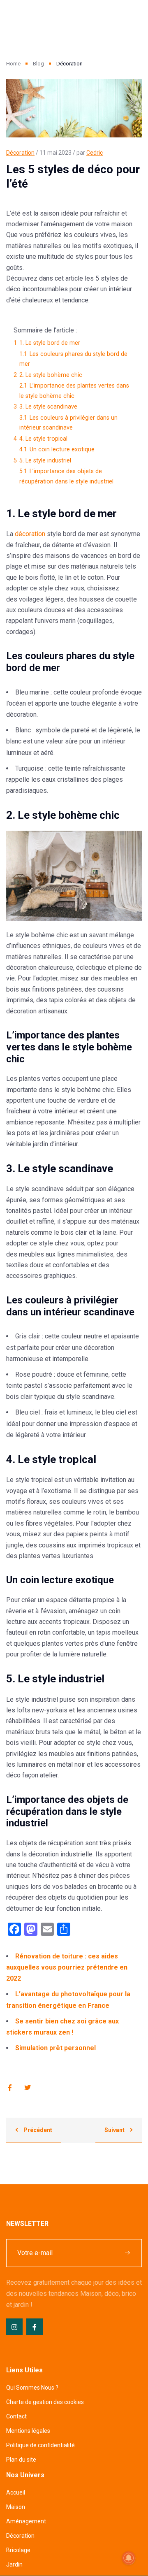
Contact (16, 2416)
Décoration (20, 153)
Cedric (95, 153)
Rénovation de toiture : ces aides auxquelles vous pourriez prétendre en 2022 (67, 1967)
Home (13, 64)
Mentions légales (28, 2431)
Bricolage (18, 2550)
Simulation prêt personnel (55, 2048)
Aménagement (26, 2521)
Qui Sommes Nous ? (32, 2388)
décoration (30, 534)
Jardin (14, 2564)
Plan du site (21, 2460)
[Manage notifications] (129, 2558)
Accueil (16, 2492)
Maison (16, 2507)
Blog (38, 64)
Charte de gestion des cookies (45, 2402)
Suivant (115, 2130)
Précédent (37, 2130)
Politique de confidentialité (40, 2445)
